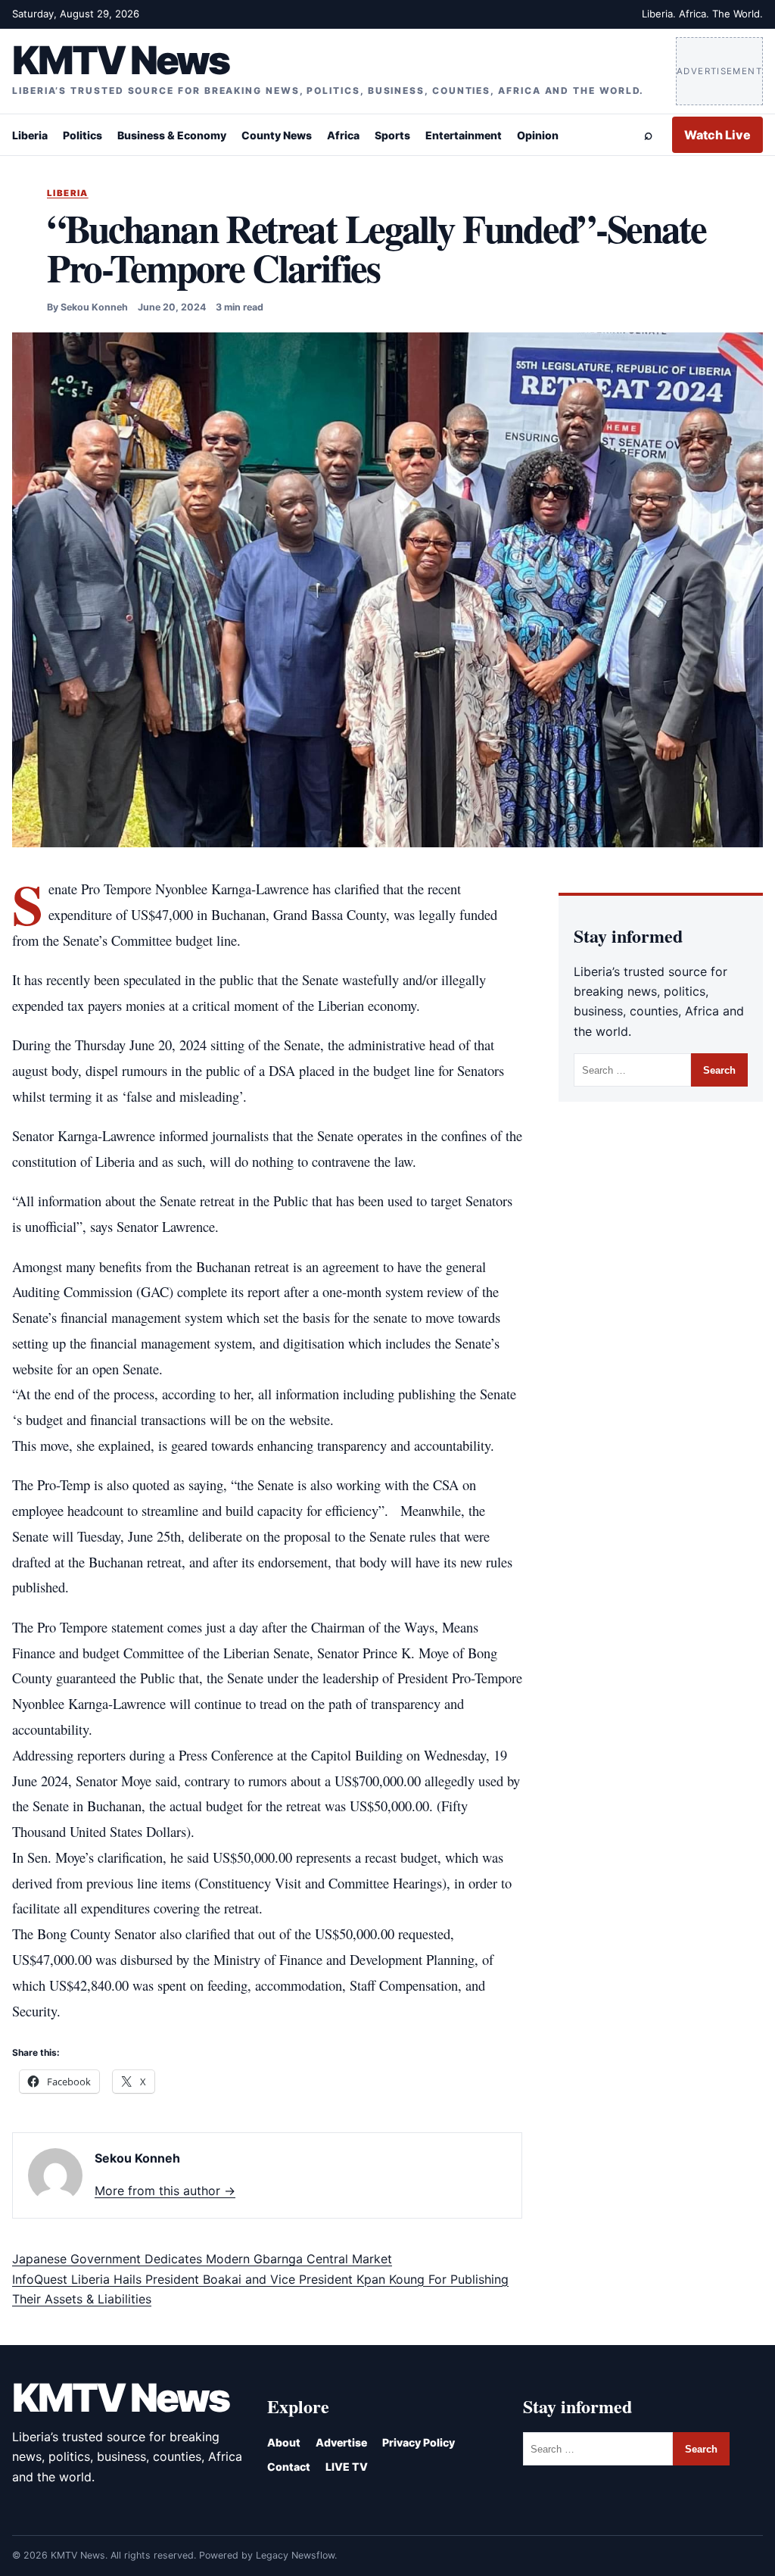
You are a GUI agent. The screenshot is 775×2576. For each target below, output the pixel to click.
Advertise (341, 2442)
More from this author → (165, 2191)
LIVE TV (347, 2467)
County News (277, 135)
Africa (343, 135)
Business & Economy (172, 135)
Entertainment (464, 135)
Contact (289, 2467)
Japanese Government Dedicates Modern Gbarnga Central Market (202, 2259)
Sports (392, 135)
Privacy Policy (419, 2442)
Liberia (30, 135)
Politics (82, 135)
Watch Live (717, 135)
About (284, 2442)
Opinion (538, 135)
